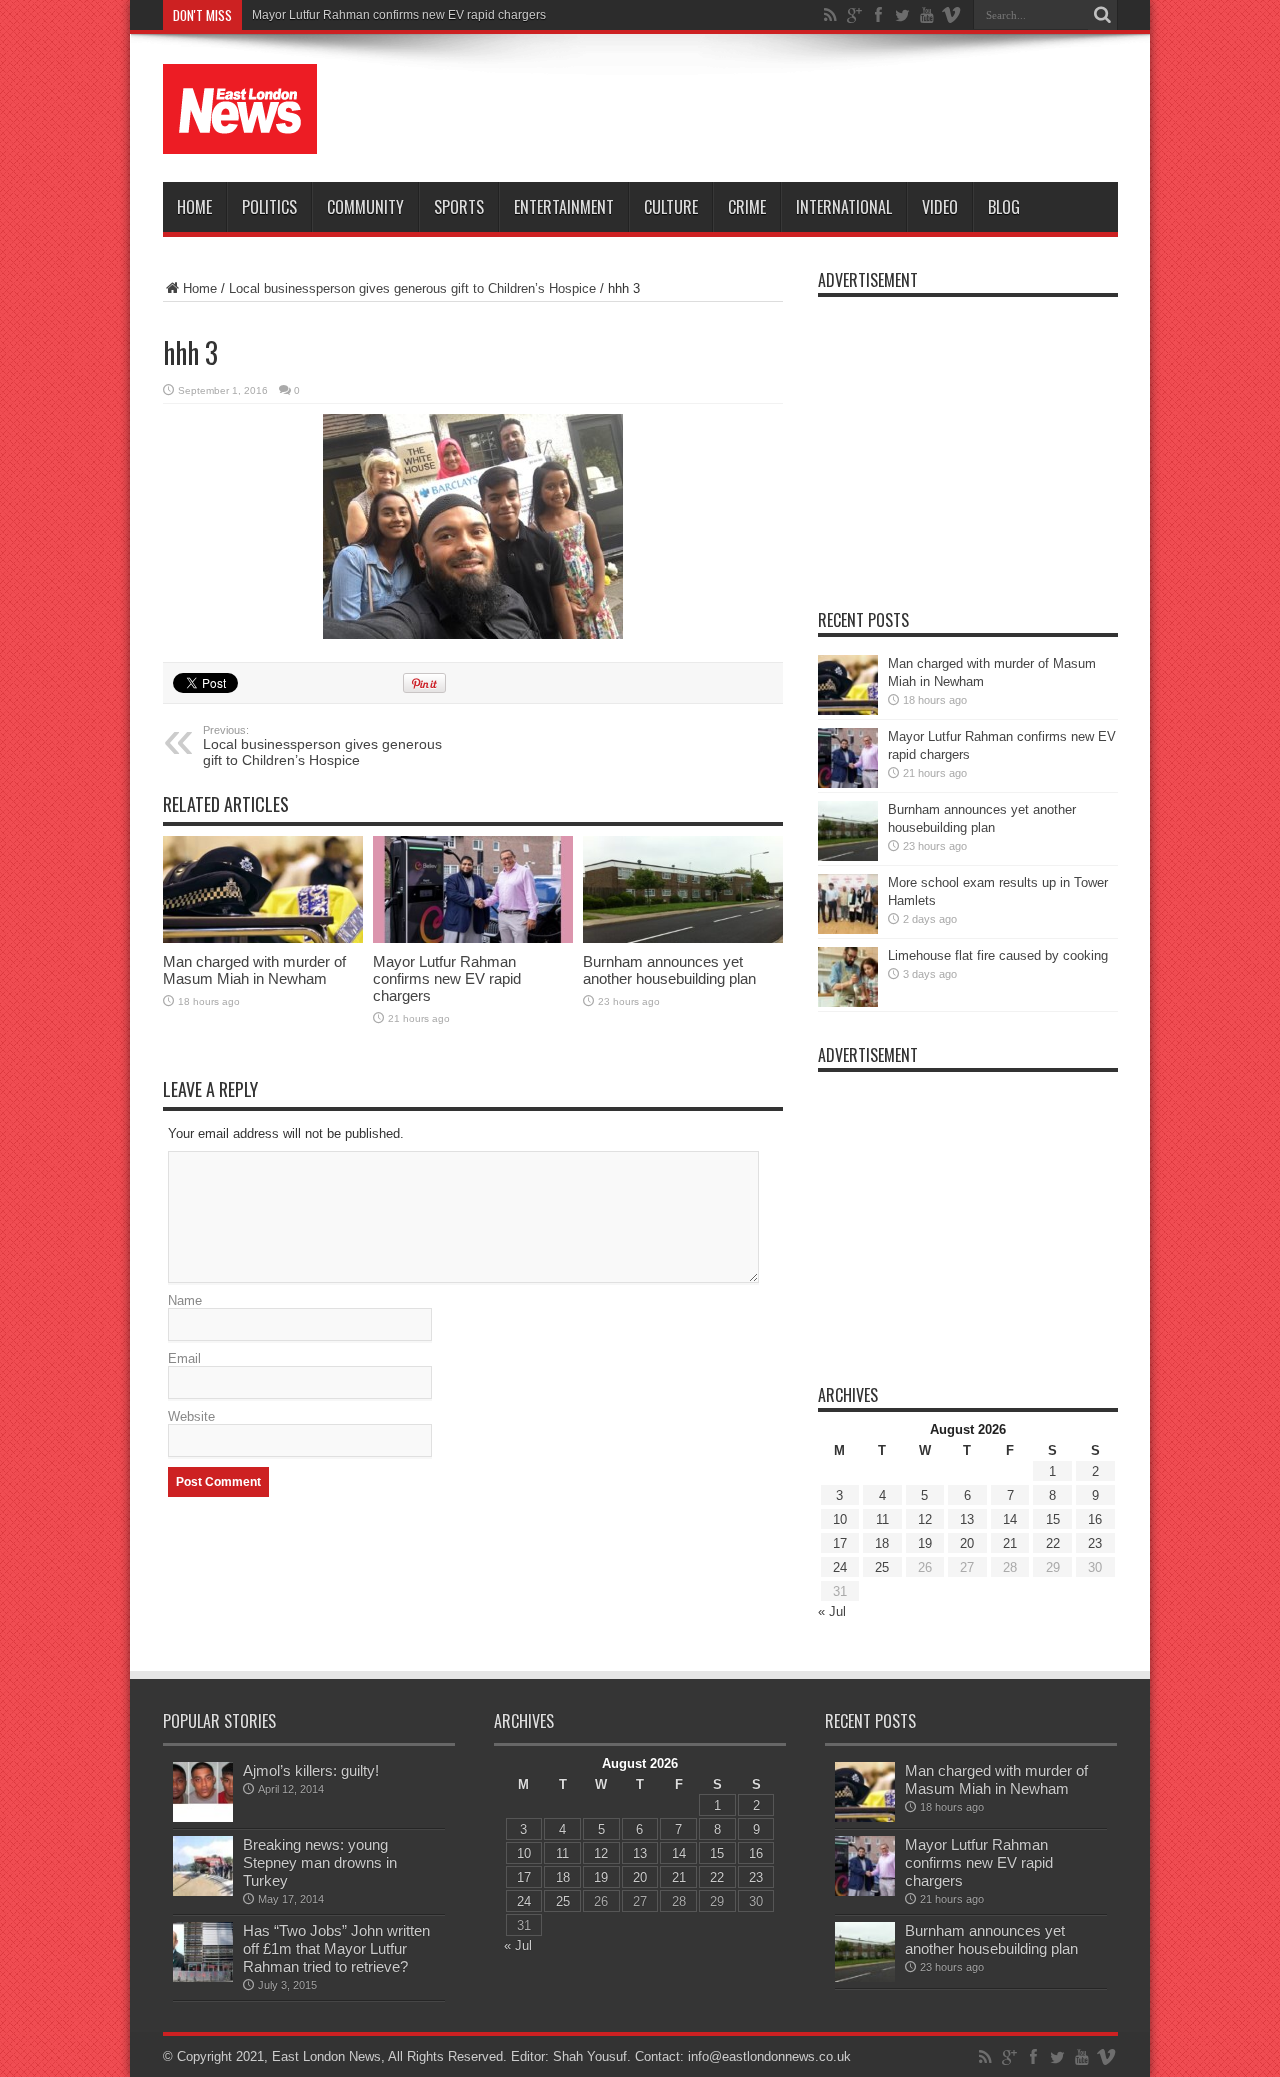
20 (967, 1543)
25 (882, 1567)
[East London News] (240, 109)
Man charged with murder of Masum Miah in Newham (254, 970)
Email (184, 1358)
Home (194, 207)
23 (1095, 1543)
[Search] (1103, 15)
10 (840, 1519)
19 (925, 1543)
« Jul (832, 1611)
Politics (269, 207)
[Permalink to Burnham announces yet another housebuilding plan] (683, 889)
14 (1010, 1519)
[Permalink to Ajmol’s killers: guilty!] (203, 1792)
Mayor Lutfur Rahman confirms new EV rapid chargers (447, 978)
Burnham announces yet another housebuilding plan (669, 970)
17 (840, 1543)
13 (967, 1519)
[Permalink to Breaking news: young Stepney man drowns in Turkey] (203, 1866)
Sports (459, 207)
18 (882, 1543)
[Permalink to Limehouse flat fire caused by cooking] (848, 977)
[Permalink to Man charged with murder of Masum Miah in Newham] (263, 889)
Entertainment (564, 207)
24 (840, 1567)
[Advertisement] (754, 112)
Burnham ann (289, 15)
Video (940, 207)
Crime (747, 207)
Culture (671, 207)
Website (191, 1416)
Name (185, 1300)
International (844, 207)
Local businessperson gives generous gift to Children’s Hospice (412, 288)
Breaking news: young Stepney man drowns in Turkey (320, 1862)
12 (925, 1519)
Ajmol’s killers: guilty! (311, 1770)
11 (882, 1519)
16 (1095, 1519)
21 (1010, 1543)
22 (1053, 1543)
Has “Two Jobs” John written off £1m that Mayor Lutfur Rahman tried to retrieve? (336, 1948)
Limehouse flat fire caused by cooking (998, 955)
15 (1053, 1519)
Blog (1004, 207)
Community (365, 207)
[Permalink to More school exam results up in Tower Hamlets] (848, 904)
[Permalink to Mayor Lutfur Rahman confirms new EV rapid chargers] (473, 889)
